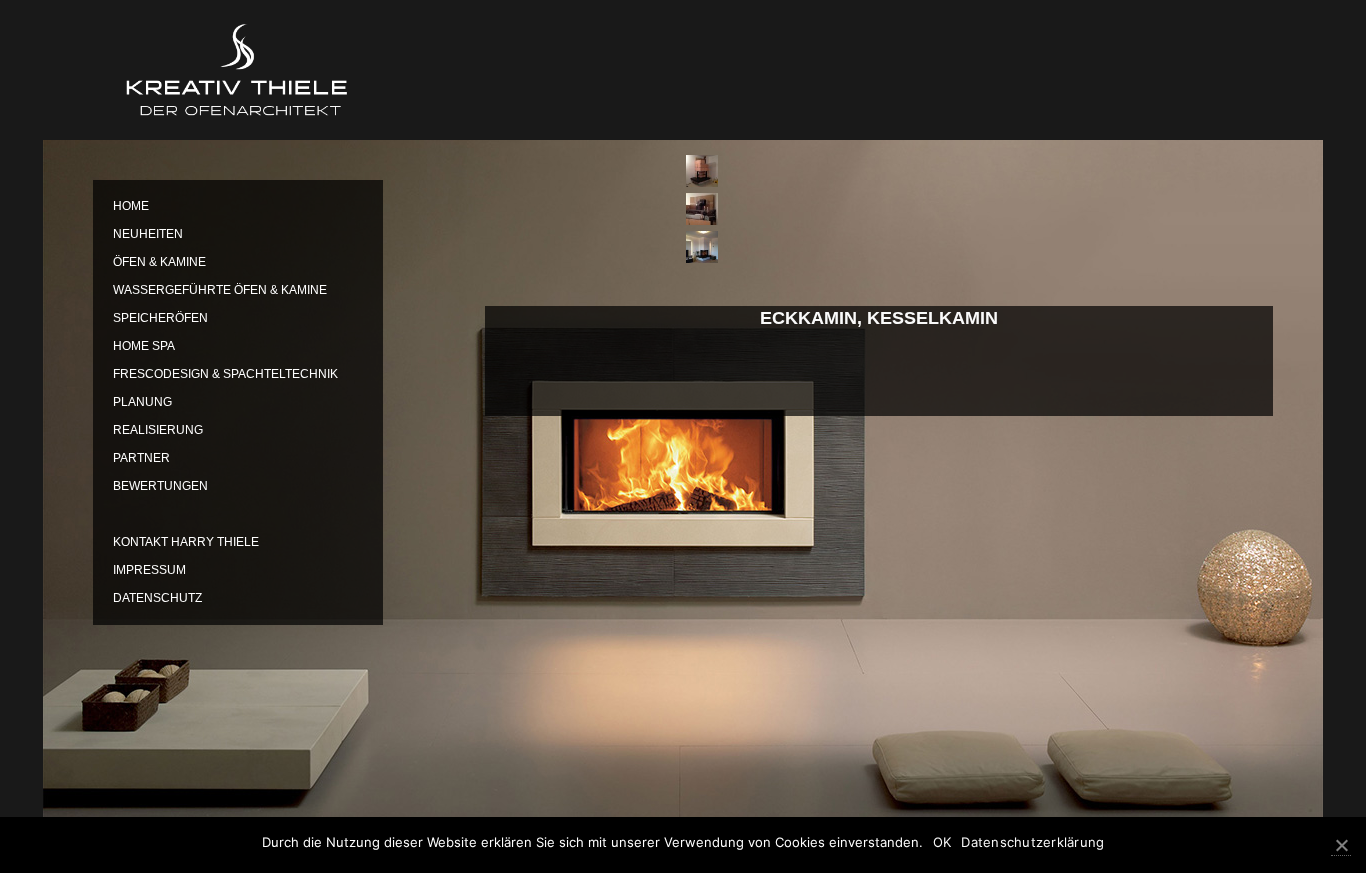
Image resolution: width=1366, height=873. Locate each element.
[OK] (1341, 845)
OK (942, 842)
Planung (142, 402)
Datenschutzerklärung (1032, 842)
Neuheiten (148, 234)
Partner (141, 458)
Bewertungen (160, 486)
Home (131, 206)
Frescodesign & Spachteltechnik (225, 374)
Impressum (149, 570)
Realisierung (158, 430)
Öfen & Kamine (159, 262)
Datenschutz (157, 598)
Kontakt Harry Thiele (186, 542)
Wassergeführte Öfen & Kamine (220, 290)
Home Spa (144, 346)
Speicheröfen (160, 318)
